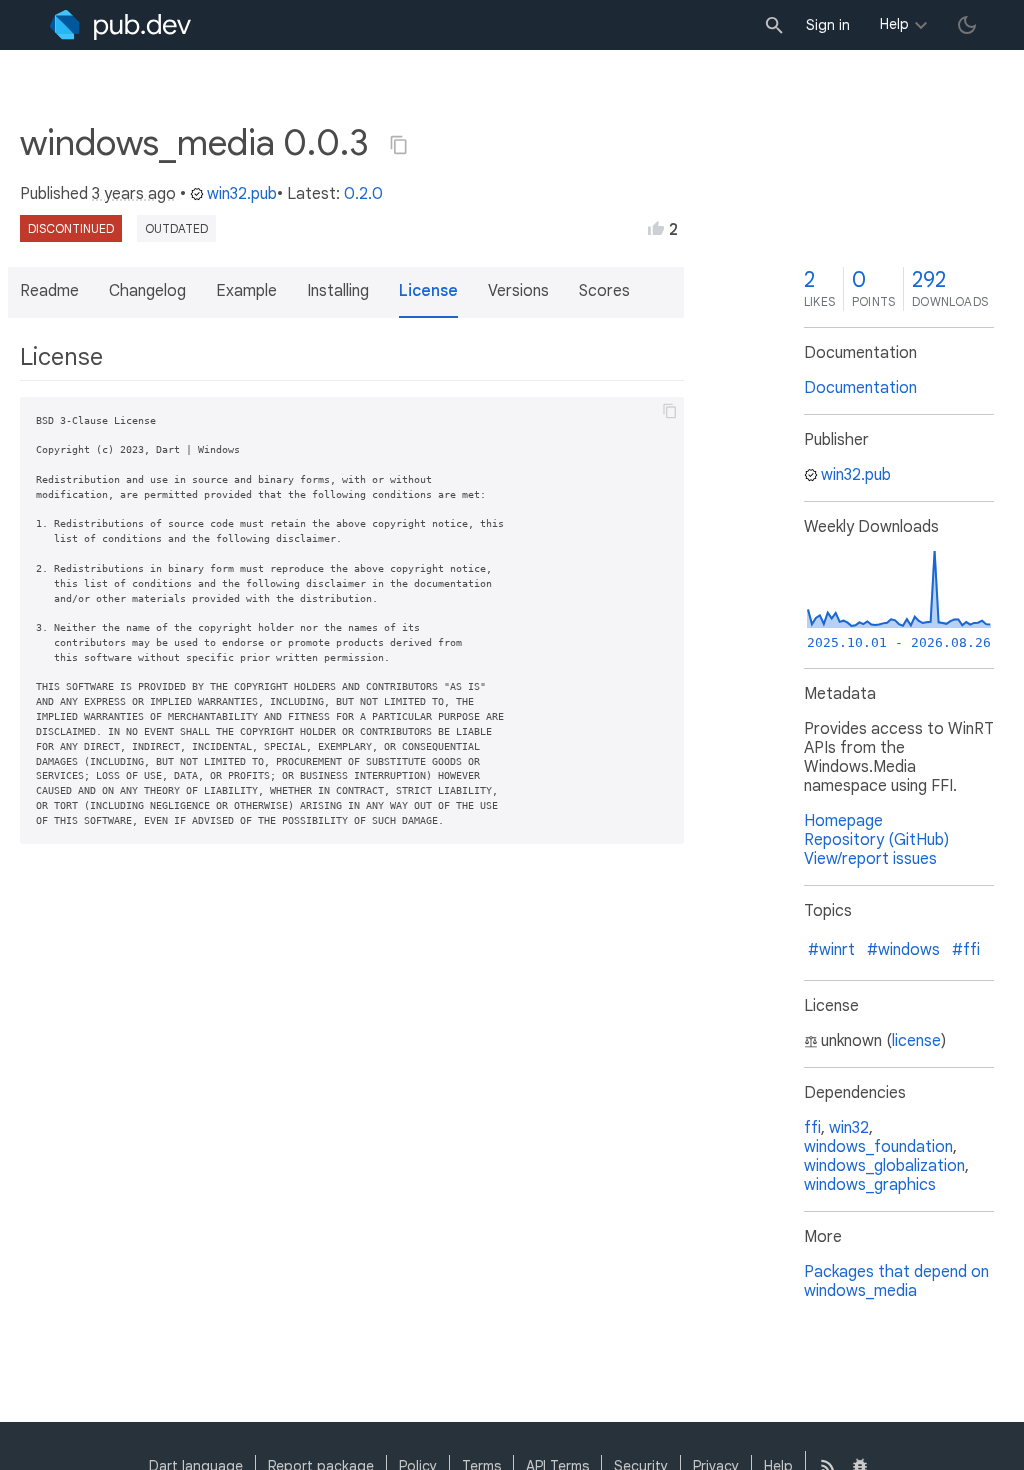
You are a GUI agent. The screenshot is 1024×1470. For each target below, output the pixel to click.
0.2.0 (363, 194)
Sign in (828, 25)
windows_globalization (884, 1166)
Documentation (860, 388)
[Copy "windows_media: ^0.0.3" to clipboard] (399, 145)
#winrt (831, 950)
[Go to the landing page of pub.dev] (120, 25)
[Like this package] (656, 228)
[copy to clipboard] (670, 411)
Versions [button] (518, 291)
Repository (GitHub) (876, 840)
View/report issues (870, 859)
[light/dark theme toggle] (967, 25)
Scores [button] (604, 291)
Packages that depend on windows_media (896, 1281)
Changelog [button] (147, 291)
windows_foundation (878, 1147)
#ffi (966, 950)
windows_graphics (870, 1185)
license (916, 1041)
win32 (849, 1128)
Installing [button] (338, 291)
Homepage (843, 821)
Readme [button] (49, 291)
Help (894, 24)
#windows (903, 950)
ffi (812, 1128)
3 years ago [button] (134, 194)
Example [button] (246, 291)
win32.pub (242, 194)
